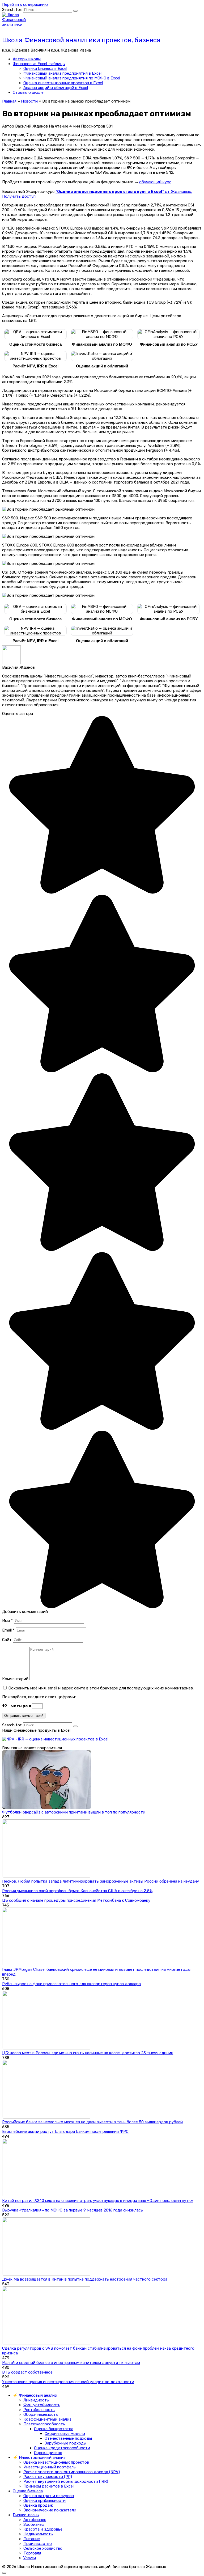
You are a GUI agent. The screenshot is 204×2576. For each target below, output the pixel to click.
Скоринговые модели (65, 2434)
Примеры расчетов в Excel (48, 2486)
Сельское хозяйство (43, 2548)
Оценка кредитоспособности (62, 2448)
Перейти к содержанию (25, 5)
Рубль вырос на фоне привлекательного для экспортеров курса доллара (71, 1984)
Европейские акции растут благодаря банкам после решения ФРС (65, 2132)
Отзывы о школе (28, 92)
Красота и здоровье (43, 2529)
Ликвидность (36, 2400)
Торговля (32, 2553)
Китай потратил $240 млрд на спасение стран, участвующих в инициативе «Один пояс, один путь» (98, 2201)
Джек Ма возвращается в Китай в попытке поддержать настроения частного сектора (85, 2279)
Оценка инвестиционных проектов (56, 2462)
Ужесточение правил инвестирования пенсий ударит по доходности (68, 2382)
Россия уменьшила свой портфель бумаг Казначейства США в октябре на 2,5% (77, 1891)
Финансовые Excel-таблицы (39, 64)
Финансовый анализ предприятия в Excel (62, 73)
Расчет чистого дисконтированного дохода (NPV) (72, 2472)
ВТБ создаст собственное (27, 2372)
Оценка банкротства (54, 2429)
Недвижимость (38, 2534)
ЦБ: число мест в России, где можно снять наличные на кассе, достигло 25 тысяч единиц (88, 2053)
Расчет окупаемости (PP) (48, 2477)
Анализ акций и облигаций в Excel (56, 88)
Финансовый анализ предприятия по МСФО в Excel (72, 78)
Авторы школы (27, 59)
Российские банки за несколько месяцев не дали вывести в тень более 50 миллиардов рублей (92, 2122)
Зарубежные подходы (65, 2443)
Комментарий (15, 1679)
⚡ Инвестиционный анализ (39, 2458)
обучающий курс (155, 182)
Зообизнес (34, 2524)
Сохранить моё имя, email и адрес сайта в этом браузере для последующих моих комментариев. (101, 1688)
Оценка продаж (38, 2505)
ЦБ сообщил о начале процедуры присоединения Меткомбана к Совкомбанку (76, 1900)
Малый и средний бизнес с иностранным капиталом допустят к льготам (71, 2363)
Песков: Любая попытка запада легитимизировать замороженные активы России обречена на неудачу (101, 1881)
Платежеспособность (44, 2424)
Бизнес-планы (26, 2515)
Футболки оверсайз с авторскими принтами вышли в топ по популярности (74, 1812)
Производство (38, 2544)
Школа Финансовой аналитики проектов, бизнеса (81, 40)
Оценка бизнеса (28, 2491)
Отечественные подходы (68, 2438)
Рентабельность (39, 2410)
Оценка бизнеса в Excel (45, 69)
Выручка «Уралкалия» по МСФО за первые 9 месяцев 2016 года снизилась (73, 2210)
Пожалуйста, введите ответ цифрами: (39, 1697)
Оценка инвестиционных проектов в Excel (63, 83)
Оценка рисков (48, 2453)
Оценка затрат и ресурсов (49, 2496)
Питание (32, 2539)
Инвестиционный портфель (50, 2467)
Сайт (7, 1640)
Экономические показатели (50, 2510)
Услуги (30, 2558)
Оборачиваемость (41, 2414)
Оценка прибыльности (44, 2501)
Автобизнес (35, 2520)
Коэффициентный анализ (47, 2419)
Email (8, 1630)
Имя (7, 1621)
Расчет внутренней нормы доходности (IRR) (66, 2481)
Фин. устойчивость (42, 2405)
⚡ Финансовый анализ (35, 2395)
